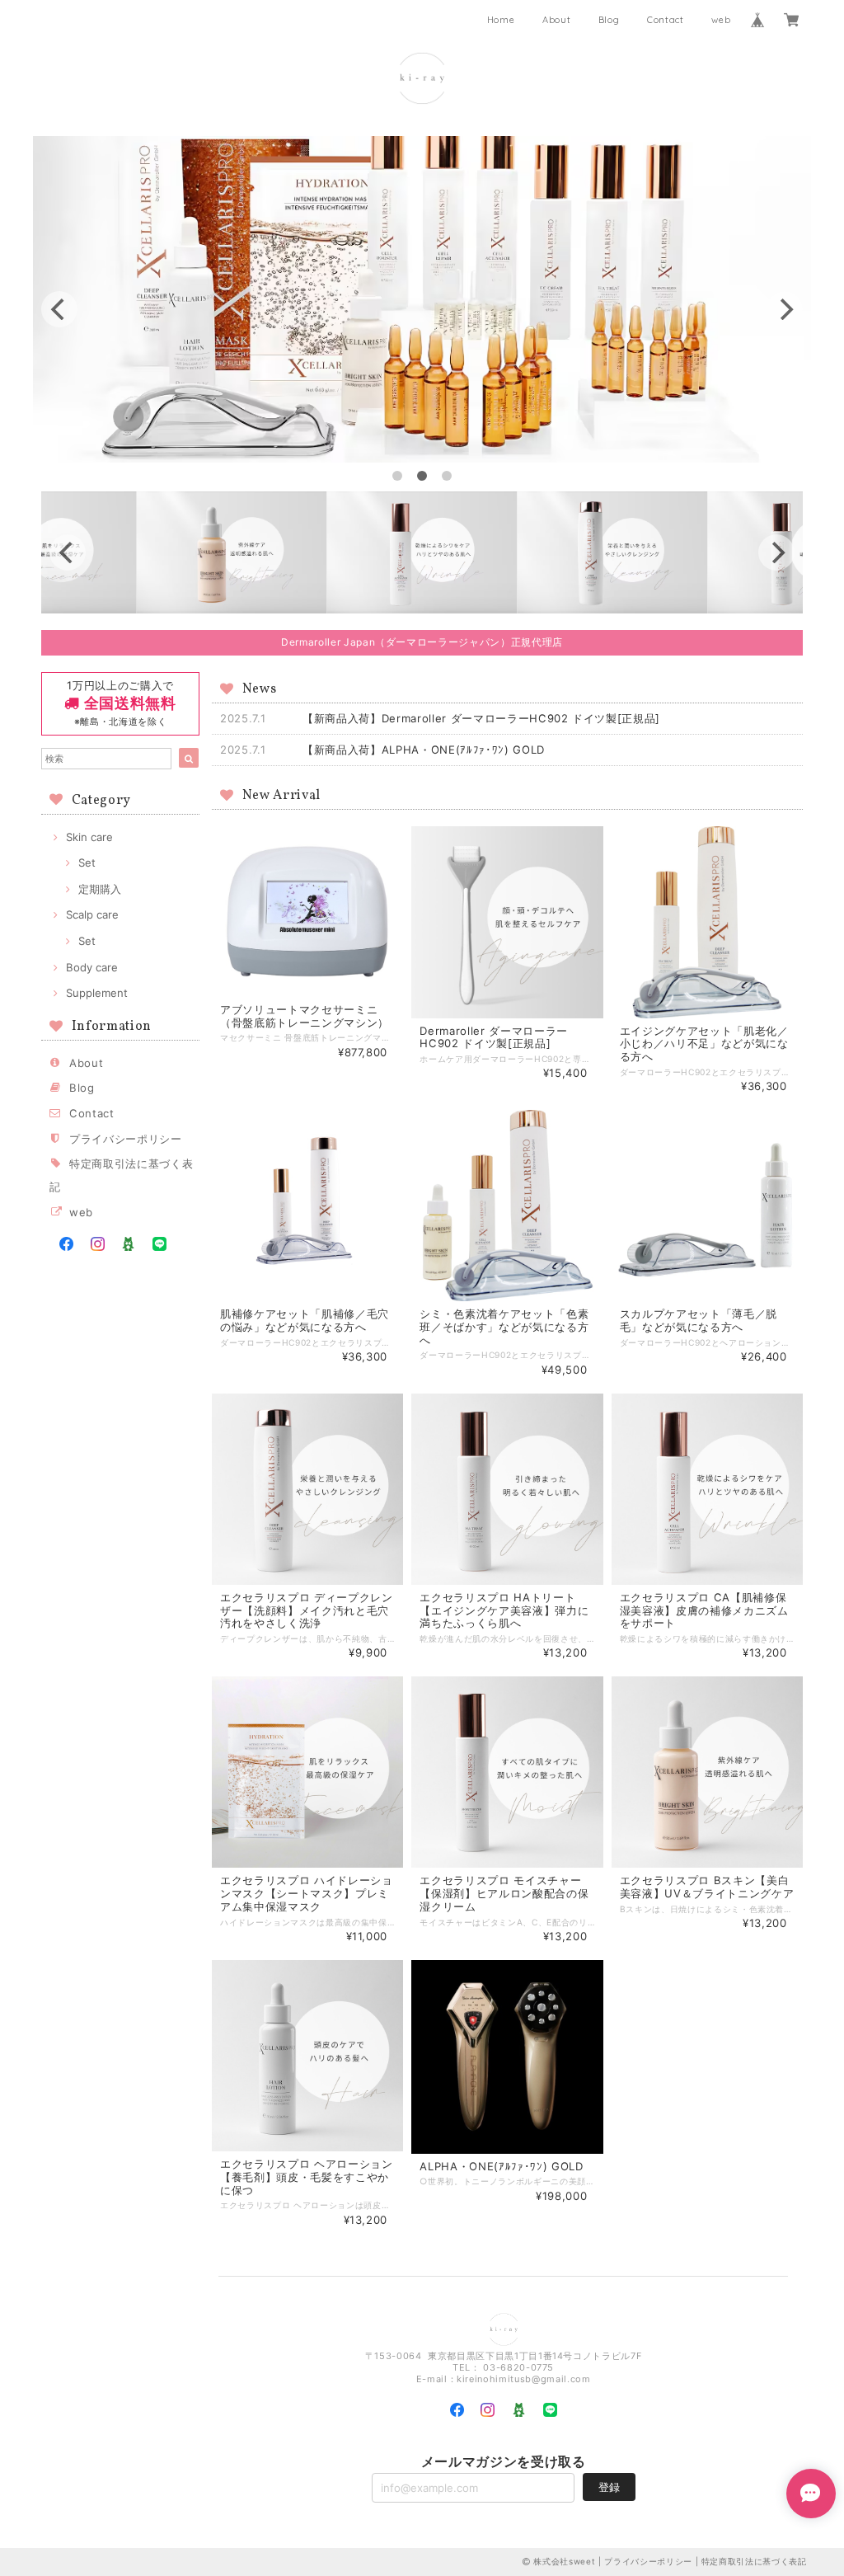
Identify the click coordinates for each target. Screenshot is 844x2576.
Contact (666, 20)
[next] (785, 309)
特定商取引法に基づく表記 (754, 2561)
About (556, 20)
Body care (92, 967)
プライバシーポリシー (126, 1139)
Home (501, 20)
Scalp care (92, 914)
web (721, 20)
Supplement (97, 993)
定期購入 (100, 889)
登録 (609, 2487)
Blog (609, 20)
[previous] (59, 309)
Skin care (89, 837)
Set (87, 863)
